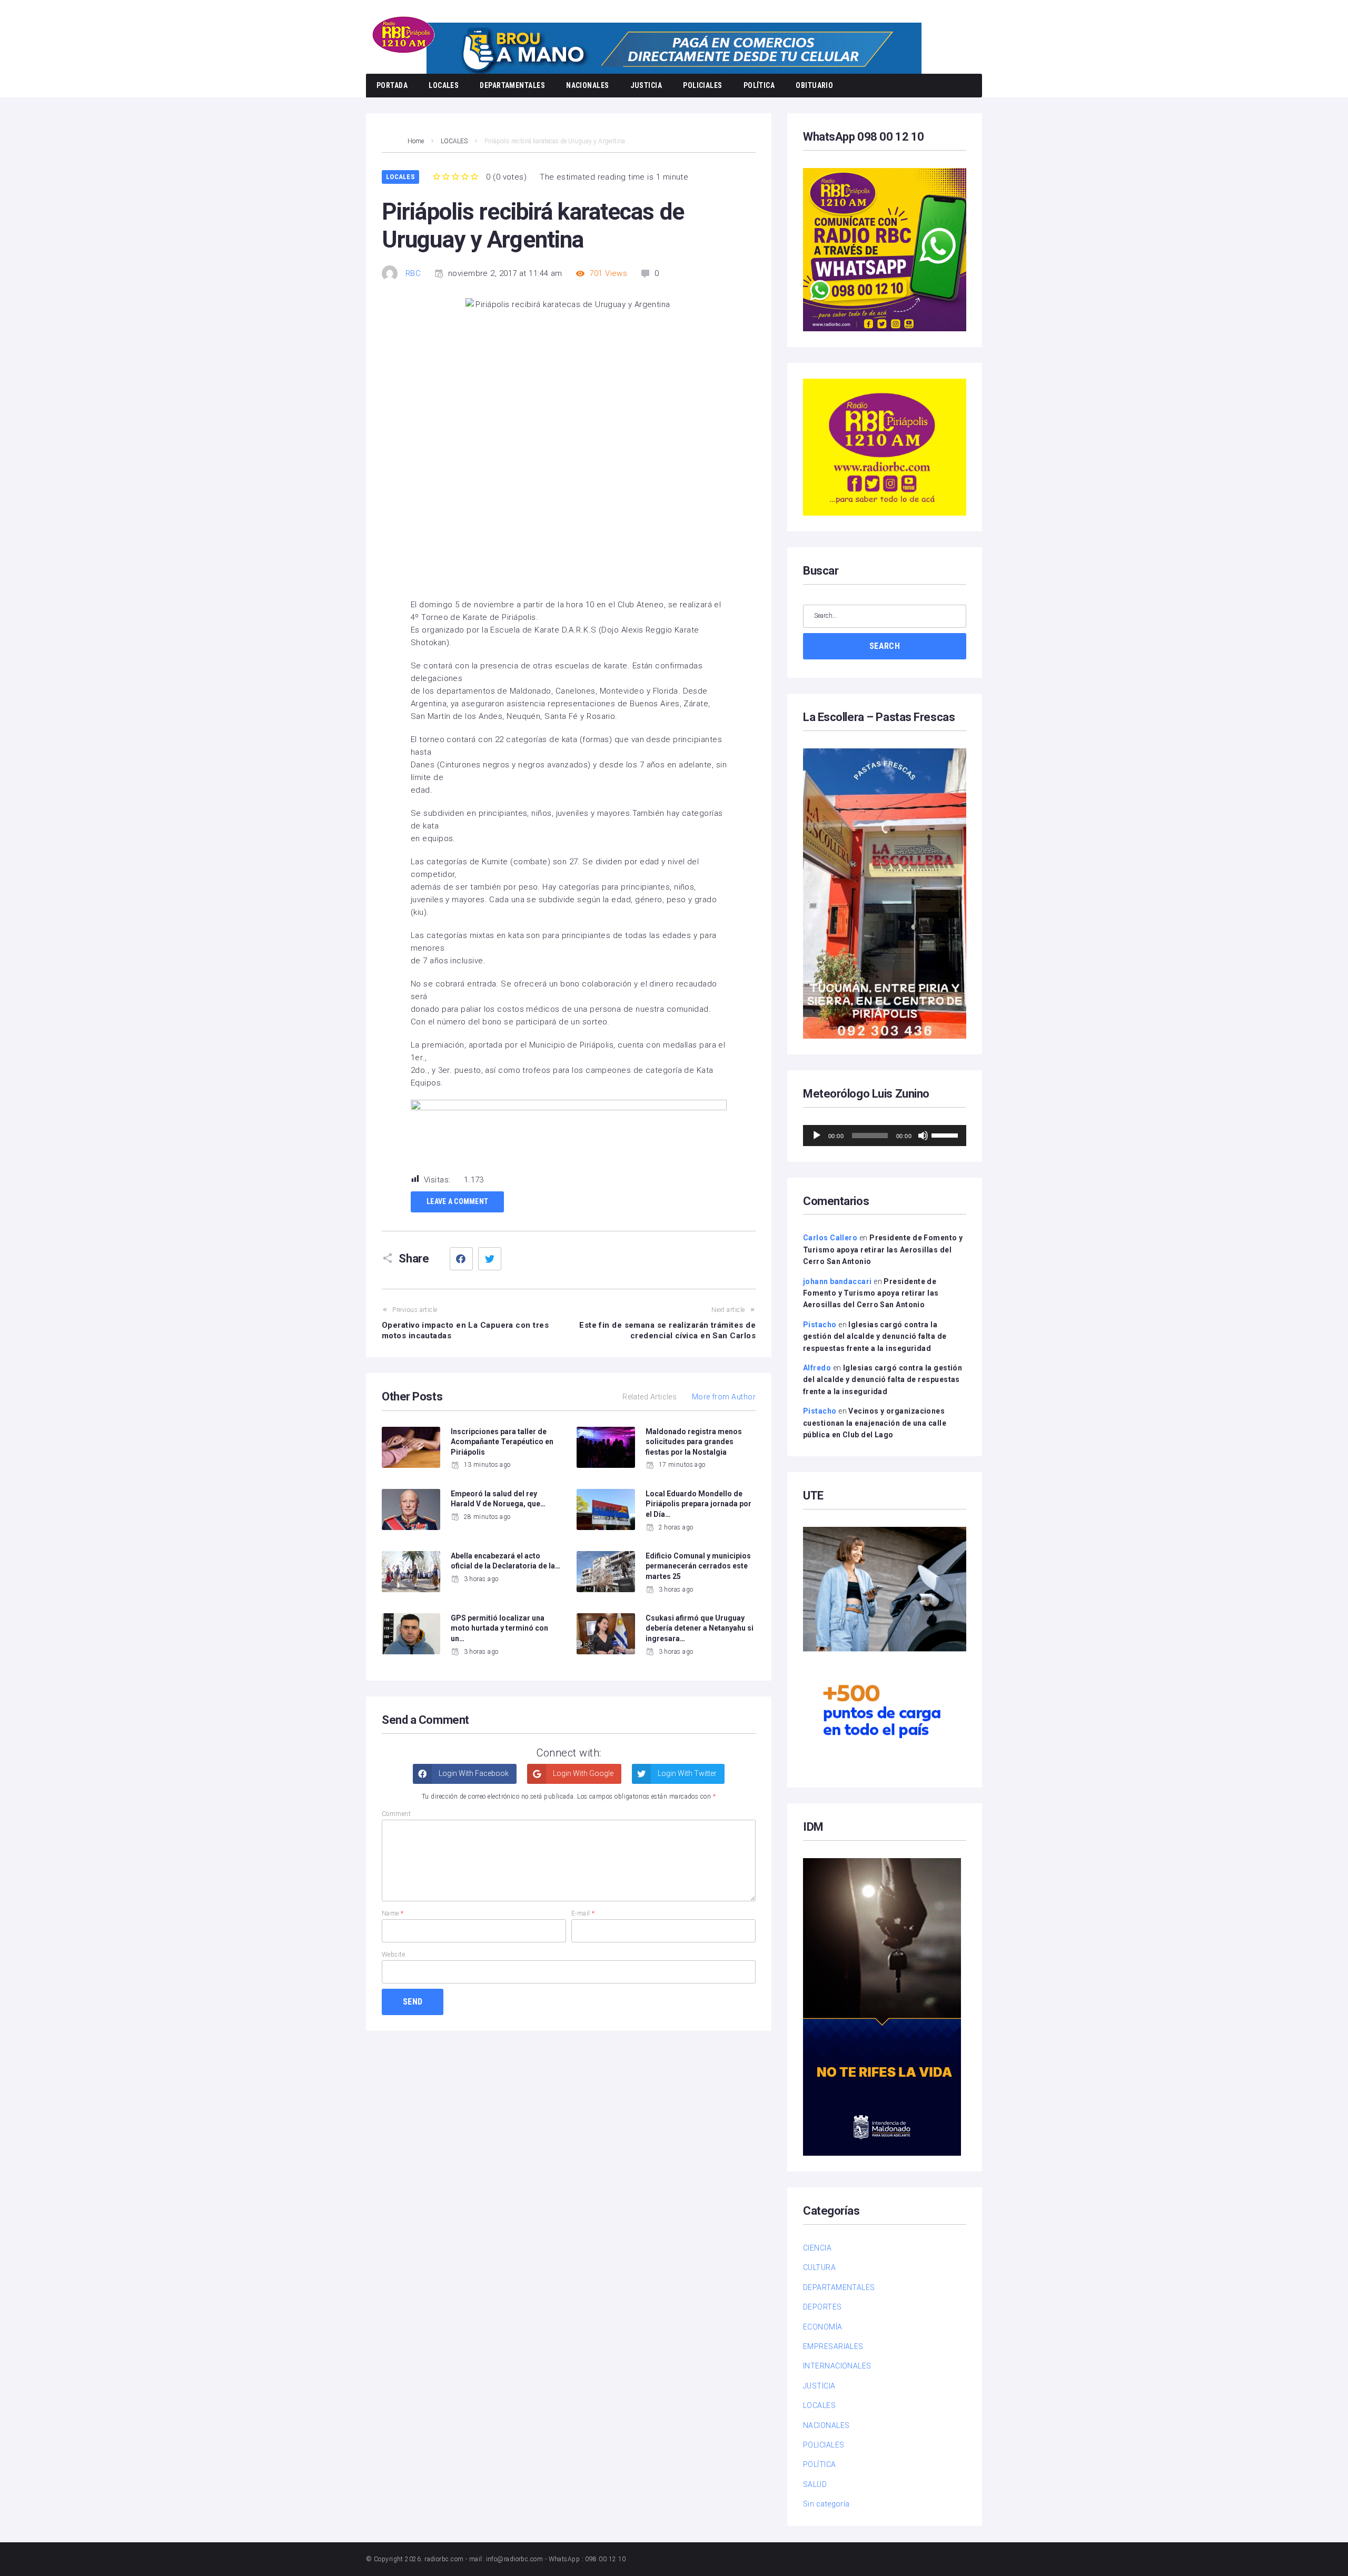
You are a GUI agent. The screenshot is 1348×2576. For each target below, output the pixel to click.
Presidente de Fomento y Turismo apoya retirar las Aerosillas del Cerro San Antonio (883, 1250)
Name (393, 1913)
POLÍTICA (759, 85)
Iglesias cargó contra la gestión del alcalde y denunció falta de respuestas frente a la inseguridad (875, 1336)
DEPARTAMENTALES (512, 85)
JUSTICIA (646, 85)
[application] (885, 1136)
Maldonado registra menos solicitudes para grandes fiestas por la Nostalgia (694, 1442)
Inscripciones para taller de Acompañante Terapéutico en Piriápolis (502, 1442)
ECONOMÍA (823, 2327)
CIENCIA (817, 2248)
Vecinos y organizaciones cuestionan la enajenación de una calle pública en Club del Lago (875, 1423)
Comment (396, 1814)
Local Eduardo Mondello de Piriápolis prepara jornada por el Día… (698, 1504)
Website (393, 1955)
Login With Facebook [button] (473, 1773)
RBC (413, 273)
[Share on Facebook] (461, 1259)
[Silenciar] (923, 1136)
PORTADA (392, 85)
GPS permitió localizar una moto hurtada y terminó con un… (499, 1628)
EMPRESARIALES (833, 2346)
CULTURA (819, 2267)
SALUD (815, 2484)
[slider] (946, 1134)
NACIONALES (588, 85)
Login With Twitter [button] (686, 1773)
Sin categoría (826, 2504)
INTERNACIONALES (837, 2366)
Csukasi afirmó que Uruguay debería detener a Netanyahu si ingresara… (700, 1628)
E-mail (583, 1913)
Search (885, 646)
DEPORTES (822, 2307)
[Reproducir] (817, 1136)
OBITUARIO (814, 85)
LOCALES (444, 85)
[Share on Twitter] (490, 1259)
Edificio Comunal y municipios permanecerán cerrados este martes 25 (698, 1566)
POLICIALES (703, 85)
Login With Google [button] (582, 1773)
